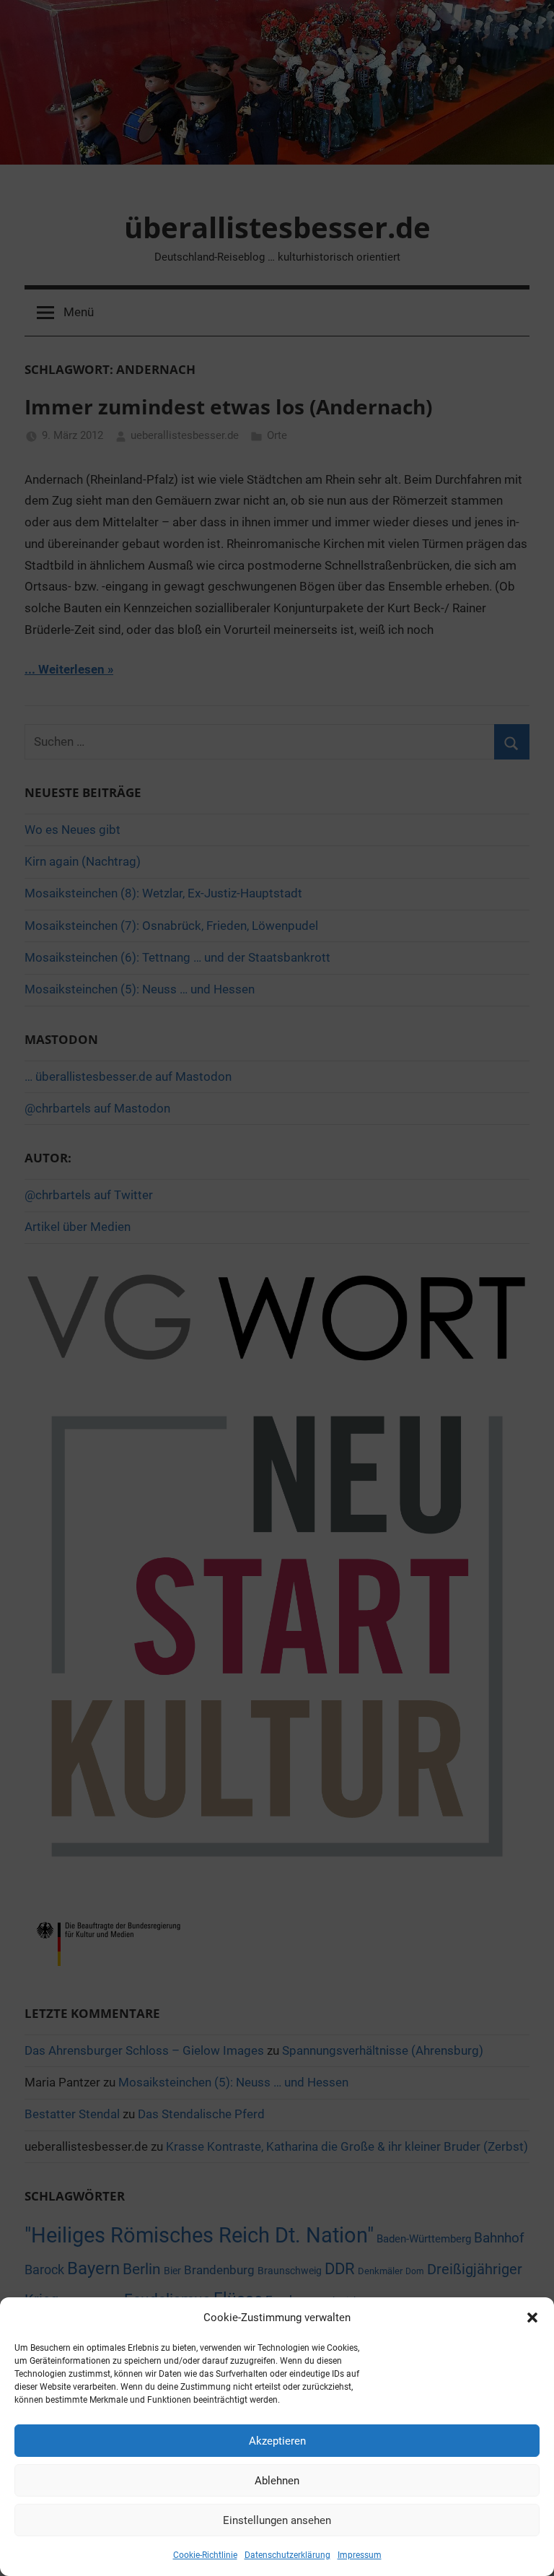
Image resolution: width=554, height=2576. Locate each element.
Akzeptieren (277, 2441)
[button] (532, 2318)
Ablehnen (277, 2481)
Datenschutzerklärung (287, 2555)
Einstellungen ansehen (277, 2520)
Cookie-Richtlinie (205, 2555)
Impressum (360, 2555)
